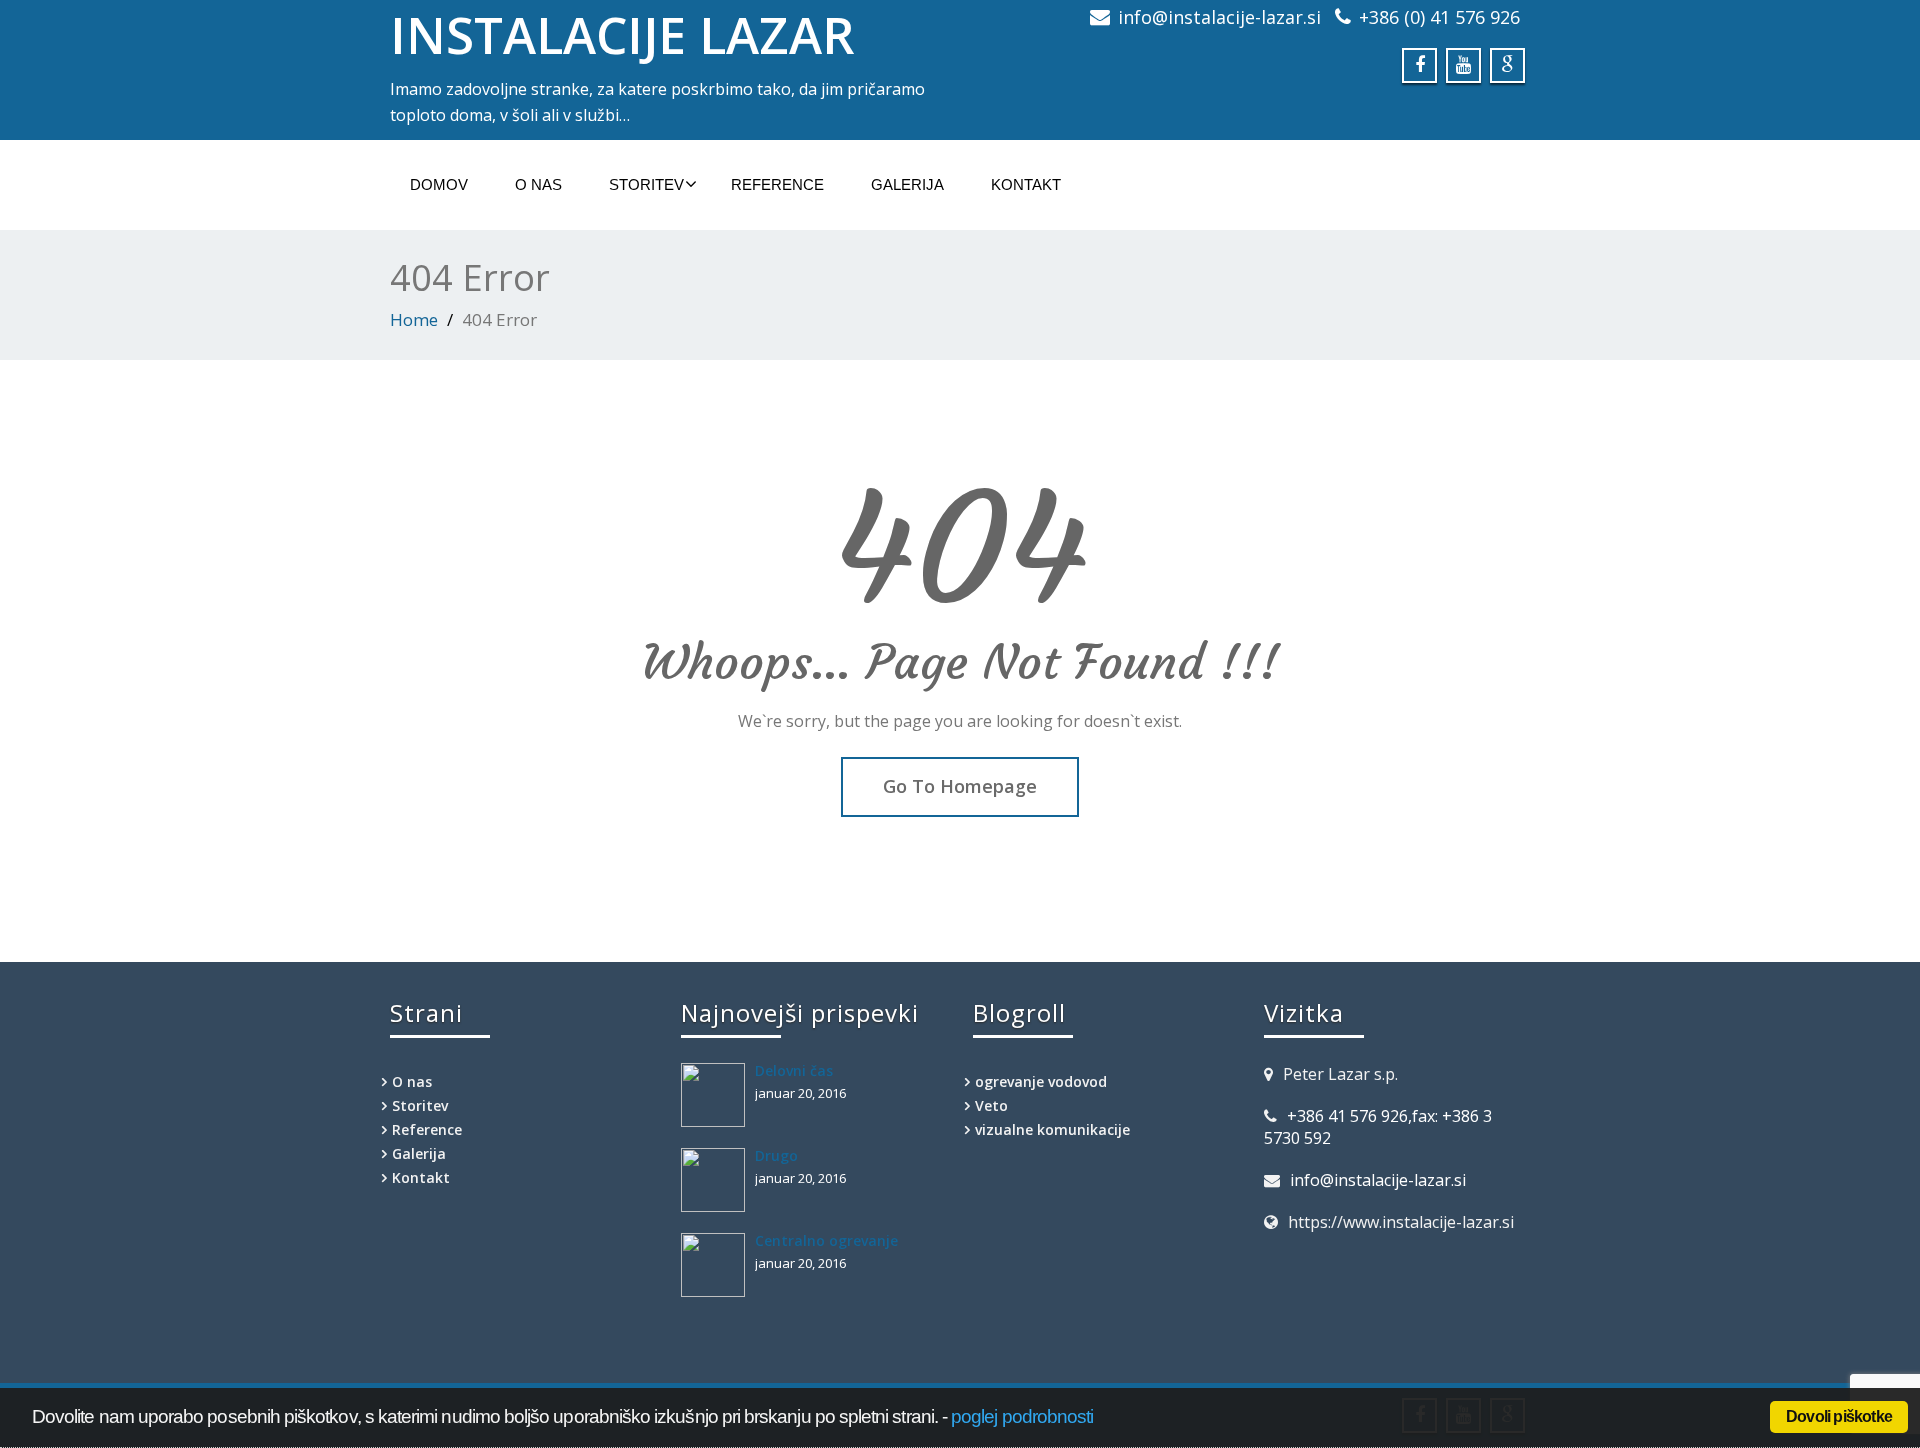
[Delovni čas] (718, 1095)
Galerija (907, 184)
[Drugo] (718, 1180)
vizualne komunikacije (1052, 1129)
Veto (991, 1105)
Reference (777, 184)
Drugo (776, 1155)
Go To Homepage (960, 786)
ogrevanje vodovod (1041, 1081)
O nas (538, 184)
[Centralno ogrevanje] (718, 1265)
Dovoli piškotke (1839, 1416)
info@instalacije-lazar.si (1219, 17)
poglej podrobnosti (1022, 1416)
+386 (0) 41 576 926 (1439, 17)
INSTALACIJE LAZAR (622, 35)
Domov (439, 184)
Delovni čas (794, 1070)
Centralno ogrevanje (826, 1240)
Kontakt (1026, 184)
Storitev (646, 184)
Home (414, 319)
